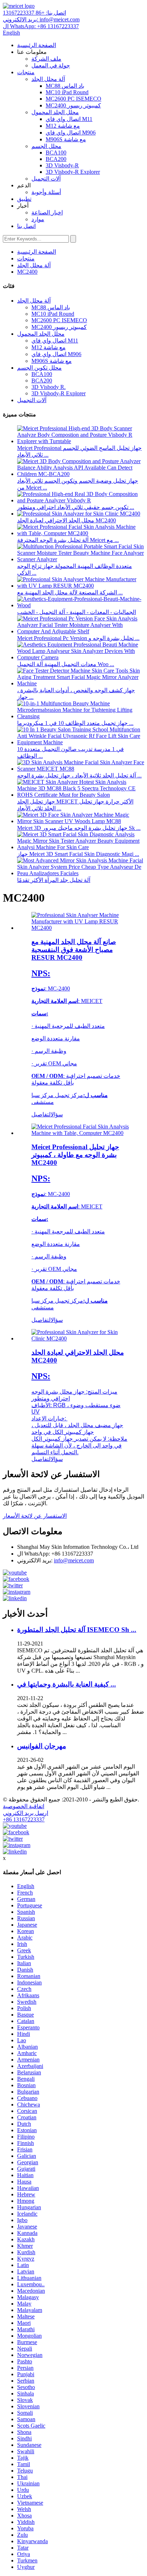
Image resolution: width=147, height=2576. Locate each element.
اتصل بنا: (34, 13)
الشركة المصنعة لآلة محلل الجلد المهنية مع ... (70, 592)
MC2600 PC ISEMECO (73, 99)
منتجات (26, 72)
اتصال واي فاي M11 (69, 119)
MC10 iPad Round (67, 92)
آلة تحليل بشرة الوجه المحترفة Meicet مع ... (68, 540)
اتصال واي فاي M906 (71, 133)
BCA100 (56, 153)
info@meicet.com (74, 1560)
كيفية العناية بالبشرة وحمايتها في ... (67, 1684)
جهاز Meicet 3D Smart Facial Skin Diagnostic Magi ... (78, 854)
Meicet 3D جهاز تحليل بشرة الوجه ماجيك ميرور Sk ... (79, 828)
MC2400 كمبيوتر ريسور (73, 105)
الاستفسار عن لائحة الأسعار (35, 1516)
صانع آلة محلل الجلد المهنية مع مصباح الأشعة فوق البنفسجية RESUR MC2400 (74, 950)
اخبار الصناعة (47, 212)
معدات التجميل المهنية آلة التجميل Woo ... (66, 664)
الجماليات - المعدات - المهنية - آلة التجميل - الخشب (77, 612)
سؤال (57, 1114)
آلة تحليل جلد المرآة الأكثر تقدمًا (54, 880)
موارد (38, 219)
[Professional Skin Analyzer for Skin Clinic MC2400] (81, 1338)
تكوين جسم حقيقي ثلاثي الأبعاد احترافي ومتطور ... (76, 507)
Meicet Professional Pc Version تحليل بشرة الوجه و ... (78, 638)
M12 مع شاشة (63, 126)
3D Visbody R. (49, 387)
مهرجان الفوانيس (42, 1746)
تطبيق (24, 199)
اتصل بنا (26, 226)
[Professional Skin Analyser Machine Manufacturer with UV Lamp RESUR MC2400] (81, 928)
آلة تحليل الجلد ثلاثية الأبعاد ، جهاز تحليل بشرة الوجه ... (79, 775)
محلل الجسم (46, 146)
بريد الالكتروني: (41, 19)
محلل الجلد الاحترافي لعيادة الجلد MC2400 (67, 520)
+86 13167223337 (24, 1819)
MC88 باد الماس (65, 86)
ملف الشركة (46, 59)
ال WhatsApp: (41, 26)
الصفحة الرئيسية (37, 45)
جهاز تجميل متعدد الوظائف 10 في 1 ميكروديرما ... (75, 723)
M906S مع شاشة (66, 139)
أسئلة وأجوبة (46, 192)
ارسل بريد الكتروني (26, 1813)
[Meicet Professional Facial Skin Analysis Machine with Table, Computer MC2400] (81, 1133)
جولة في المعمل (51, 65)
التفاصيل (41, 1114)
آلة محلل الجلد (48, 79)
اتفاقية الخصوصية (24, 1806)
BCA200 (56, 159)
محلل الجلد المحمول (55, 112)
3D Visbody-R (62, 165)
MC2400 (27, 272)
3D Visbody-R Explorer (73, 172)
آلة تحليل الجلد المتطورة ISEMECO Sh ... (77, 1630)
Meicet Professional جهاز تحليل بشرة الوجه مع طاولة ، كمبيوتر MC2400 (75, 1155)
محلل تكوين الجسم (39, 368)
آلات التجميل (46, 179)
